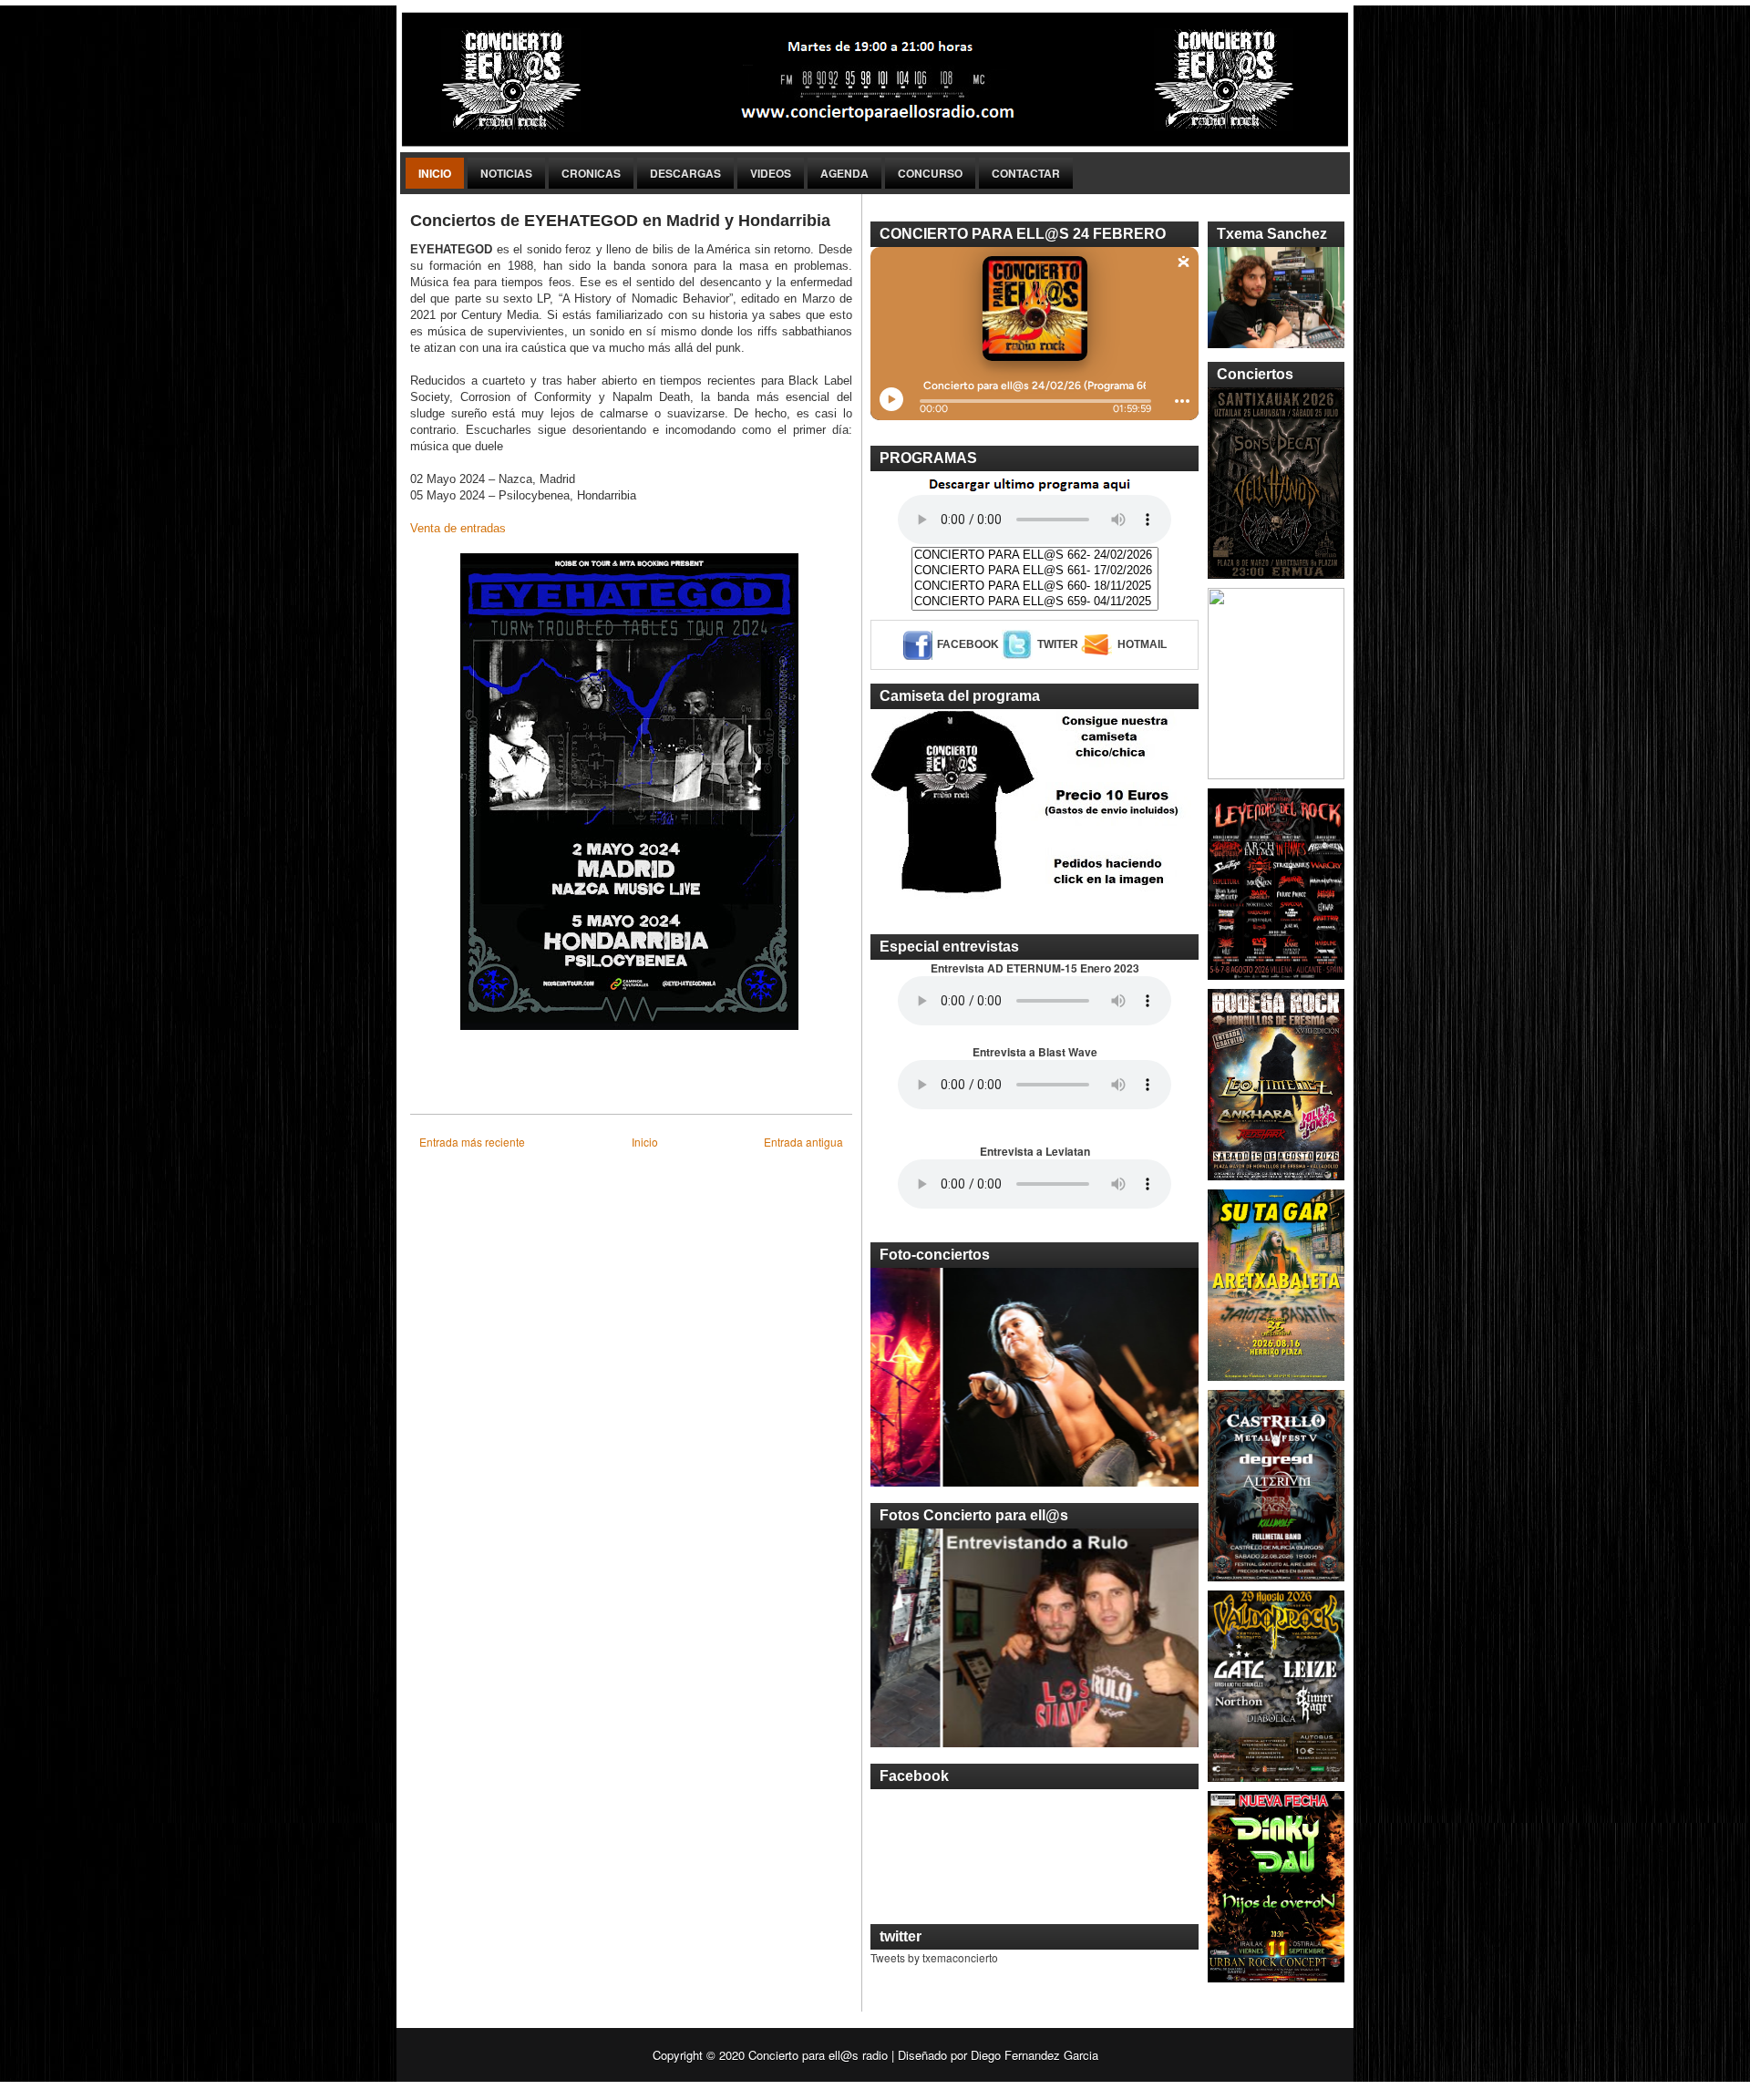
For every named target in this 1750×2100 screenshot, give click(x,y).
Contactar (1026, 173)
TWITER (1058, 644)
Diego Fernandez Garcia (1035, 2055)
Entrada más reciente (472, 1142)
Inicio (435, 173)
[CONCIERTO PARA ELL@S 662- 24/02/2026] (1035, 556)
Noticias (506, 173)
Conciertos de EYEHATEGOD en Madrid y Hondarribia (620, 221)
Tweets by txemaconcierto (934, 1957)
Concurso (930, 173)
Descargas (685, 173)
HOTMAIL (1142, 644)
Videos (771, 173)
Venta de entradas (458, 528)
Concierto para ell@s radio (818, 2055)
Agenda (844, 173)
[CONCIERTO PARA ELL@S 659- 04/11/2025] (1035, 602)
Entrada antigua (803, 1142)
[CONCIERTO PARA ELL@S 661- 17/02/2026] (1035, 571)
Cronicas (591, 173)
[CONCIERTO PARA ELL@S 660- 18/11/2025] (1035, 587)
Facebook (968, 644)
